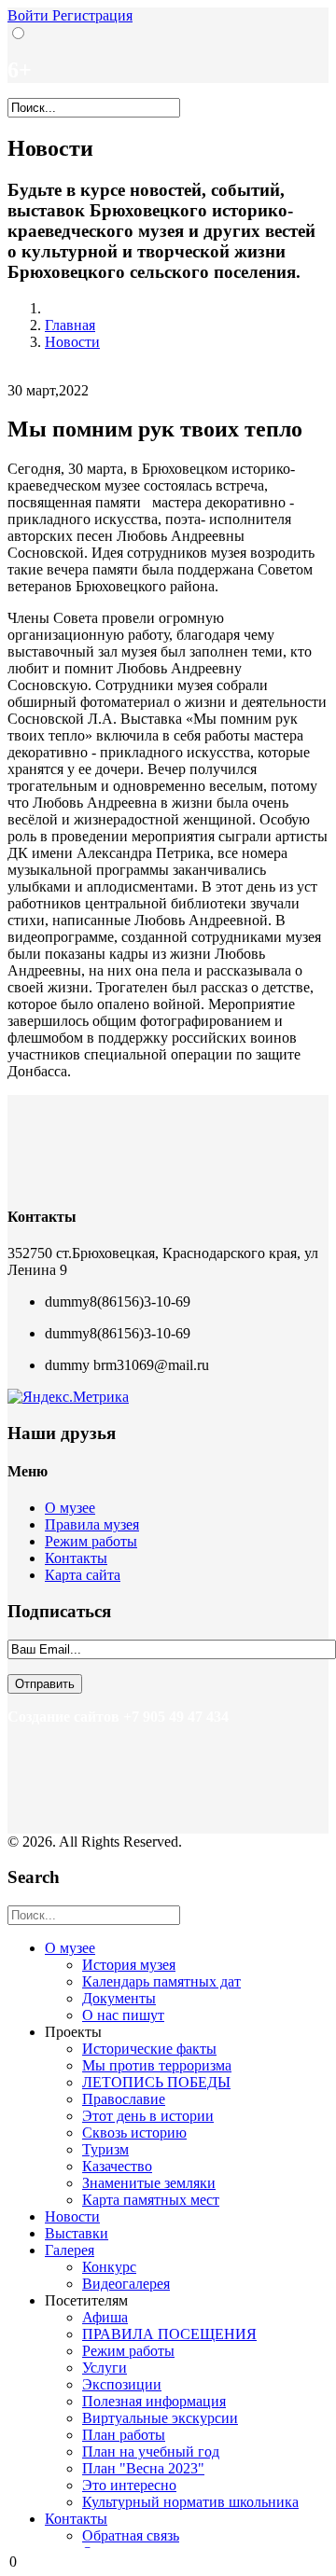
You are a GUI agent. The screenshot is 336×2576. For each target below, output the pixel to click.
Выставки (77, 2233)
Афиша (105, 2317)
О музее (70, 1508)
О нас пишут (123, 2015)
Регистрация (92, 15)
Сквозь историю (134, 2133)
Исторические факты (149, 2049)
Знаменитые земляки (149, 2183)
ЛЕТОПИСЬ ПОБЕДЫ (156, 2082)
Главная (70, 325)
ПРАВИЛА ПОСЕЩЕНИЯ (169, 2334)
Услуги (105, 2368)
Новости (72, 342)
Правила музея (92, 1524)
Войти (30, 15)
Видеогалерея (126, 2284)
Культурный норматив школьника (190, 2502)
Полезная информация (154, 2401)
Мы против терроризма (157, 2065)
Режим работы (91, 1541)
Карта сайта (83, 1575)
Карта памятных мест (151, 2200)
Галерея (70, 2250)
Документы (119, 1998)
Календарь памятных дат (161, 1981)
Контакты (76, 1558)
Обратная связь (131, 2535)
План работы (124, 2435)
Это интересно (129, 2485)
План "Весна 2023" (143, 2468)
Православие (124, 2099)
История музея (129, 1965)
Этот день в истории (148, 2116)
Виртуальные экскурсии (160, 2418)
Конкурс (109, 2267)
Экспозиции (122, 2384)
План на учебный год (151, 2451)
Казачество (117, 2166)
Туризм (105, 2149)
